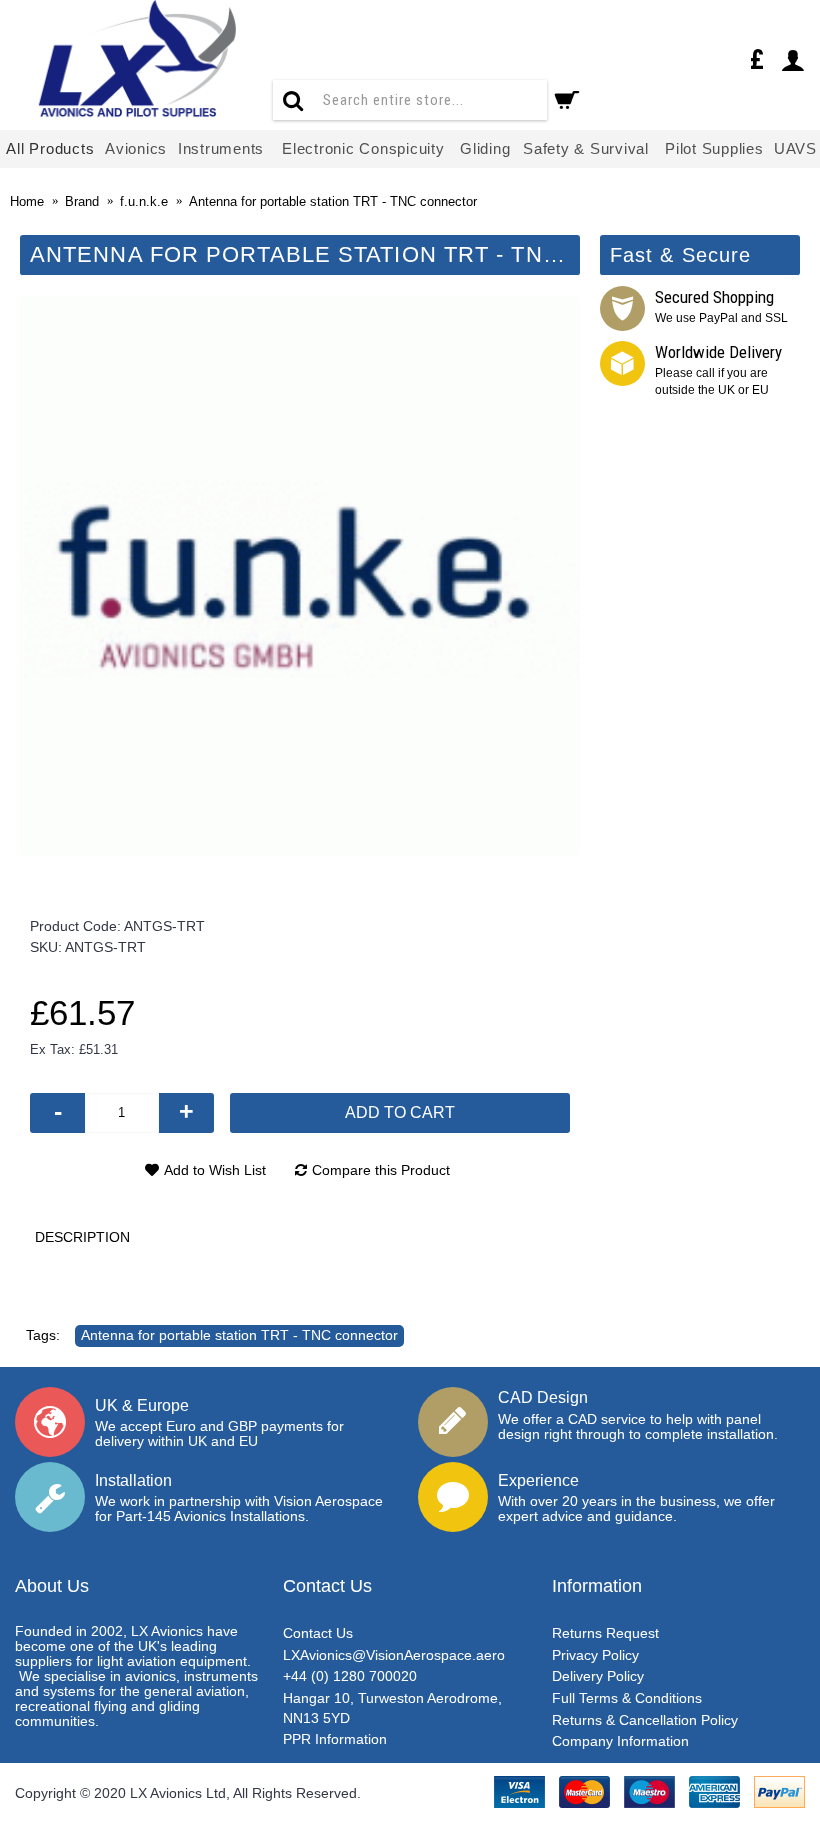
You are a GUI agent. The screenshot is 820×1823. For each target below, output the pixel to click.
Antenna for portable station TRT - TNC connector (239, 1335)
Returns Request (605, 1633)
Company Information (620, 1741)
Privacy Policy (595, 1655)
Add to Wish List (215, 1170)
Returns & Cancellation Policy (645, 1720)
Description (82, 1237)
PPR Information (335, 1739)
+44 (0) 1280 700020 (350, 1676)
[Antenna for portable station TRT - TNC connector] (300, 576)
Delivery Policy (598, 1676)
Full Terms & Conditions (627, 1698)
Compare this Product (381, 1170)
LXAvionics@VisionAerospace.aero (394, 1655)
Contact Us (318, 1633)
